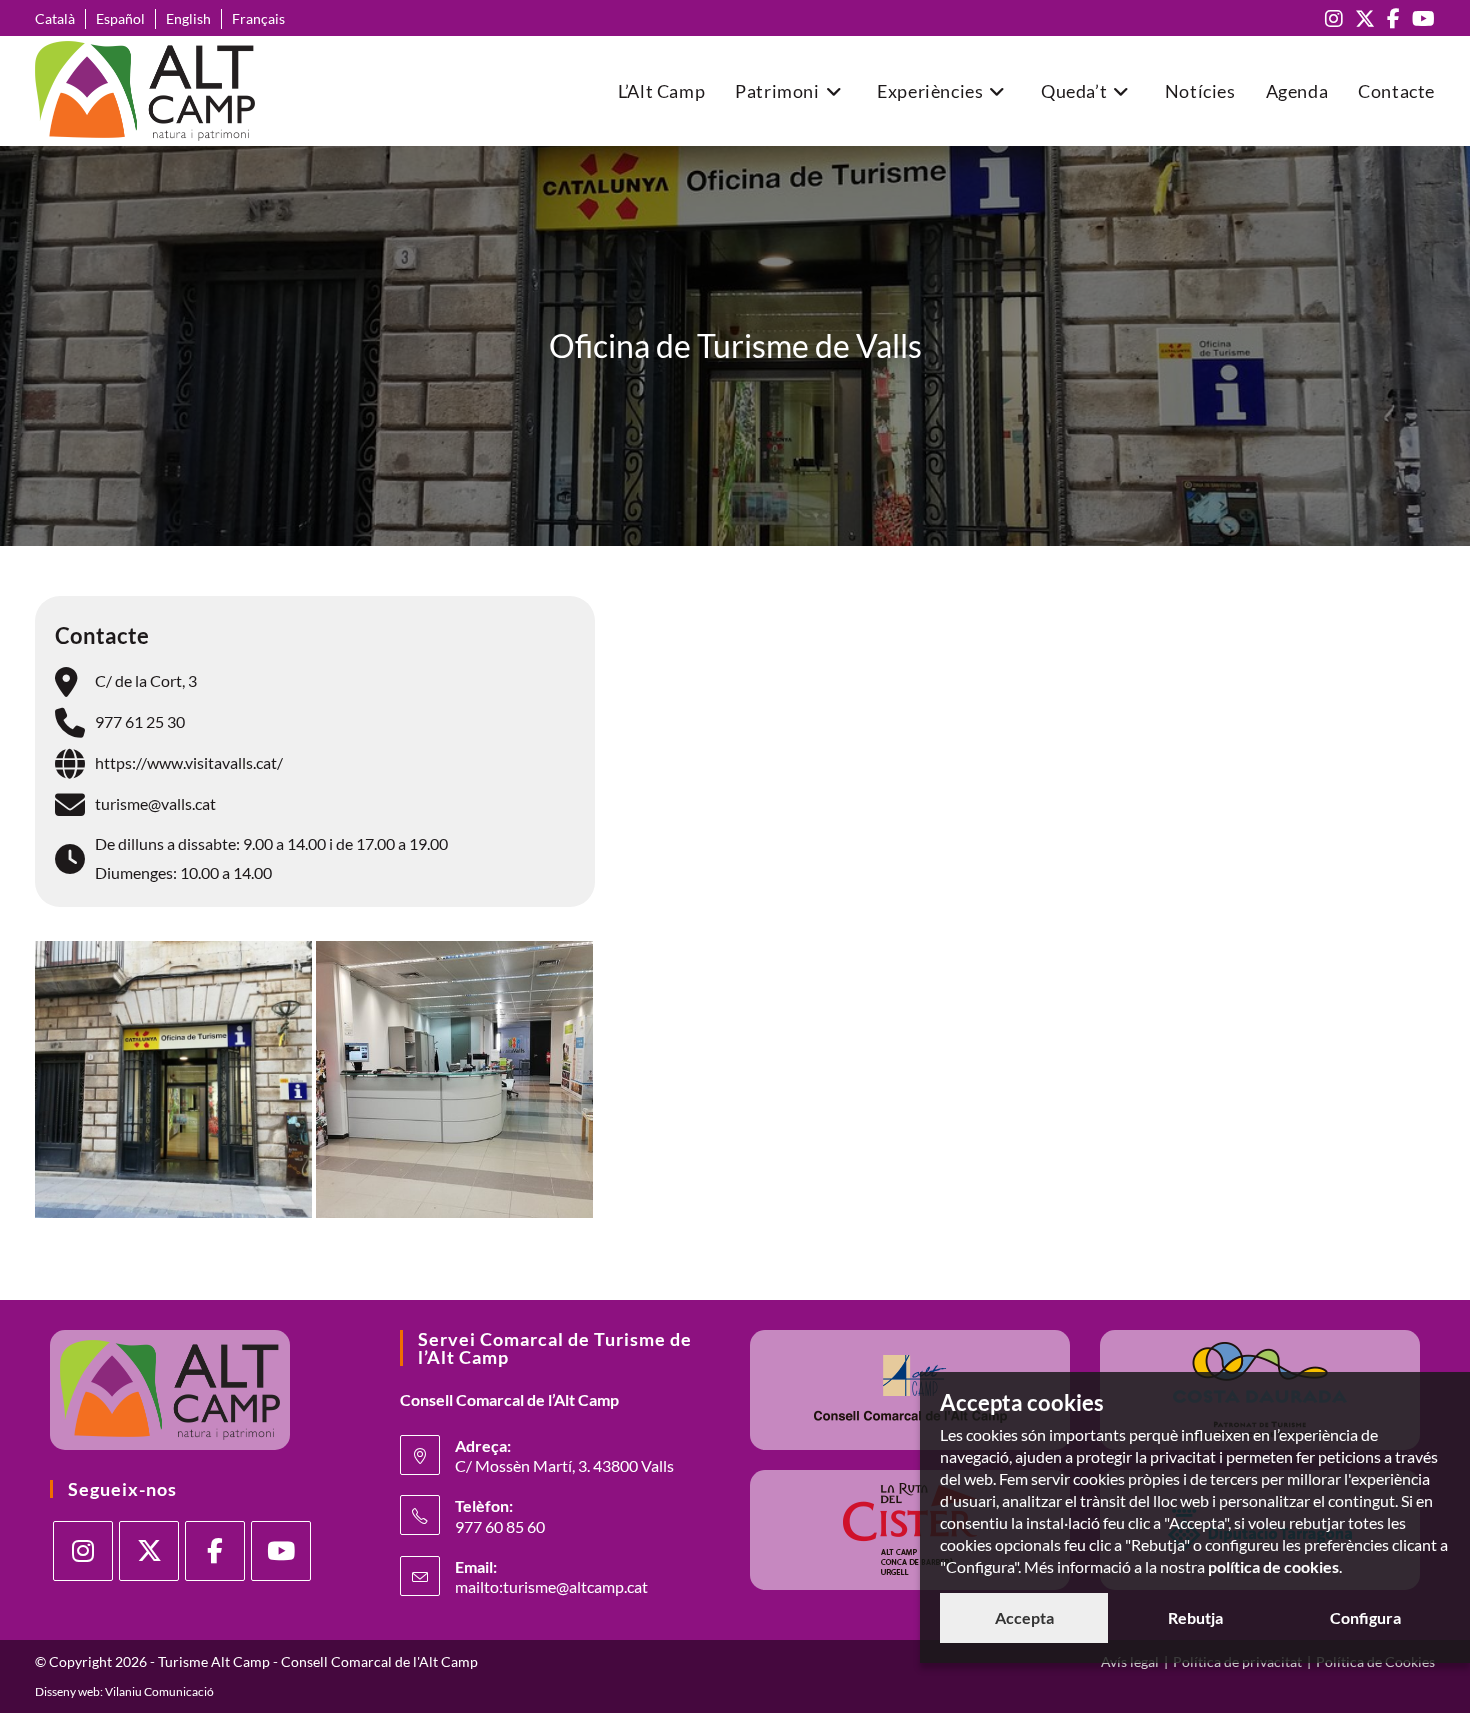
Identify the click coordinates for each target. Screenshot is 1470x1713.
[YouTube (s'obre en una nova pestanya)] (1420, 18)
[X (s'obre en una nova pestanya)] (1365, 18)
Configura (1365, 1617)
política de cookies (1273, 1566)
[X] (149, 1551)
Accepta (1024, 1617)
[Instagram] (83, 1551)
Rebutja (1195, 1617)
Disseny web (67, 1691)
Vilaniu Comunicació (159, 1691)
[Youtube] (281, 1551)
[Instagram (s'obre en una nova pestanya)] (1334, 18)
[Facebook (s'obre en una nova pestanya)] (1393, 18)
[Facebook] (215, 1551)
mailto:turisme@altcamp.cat (551, 1586)
